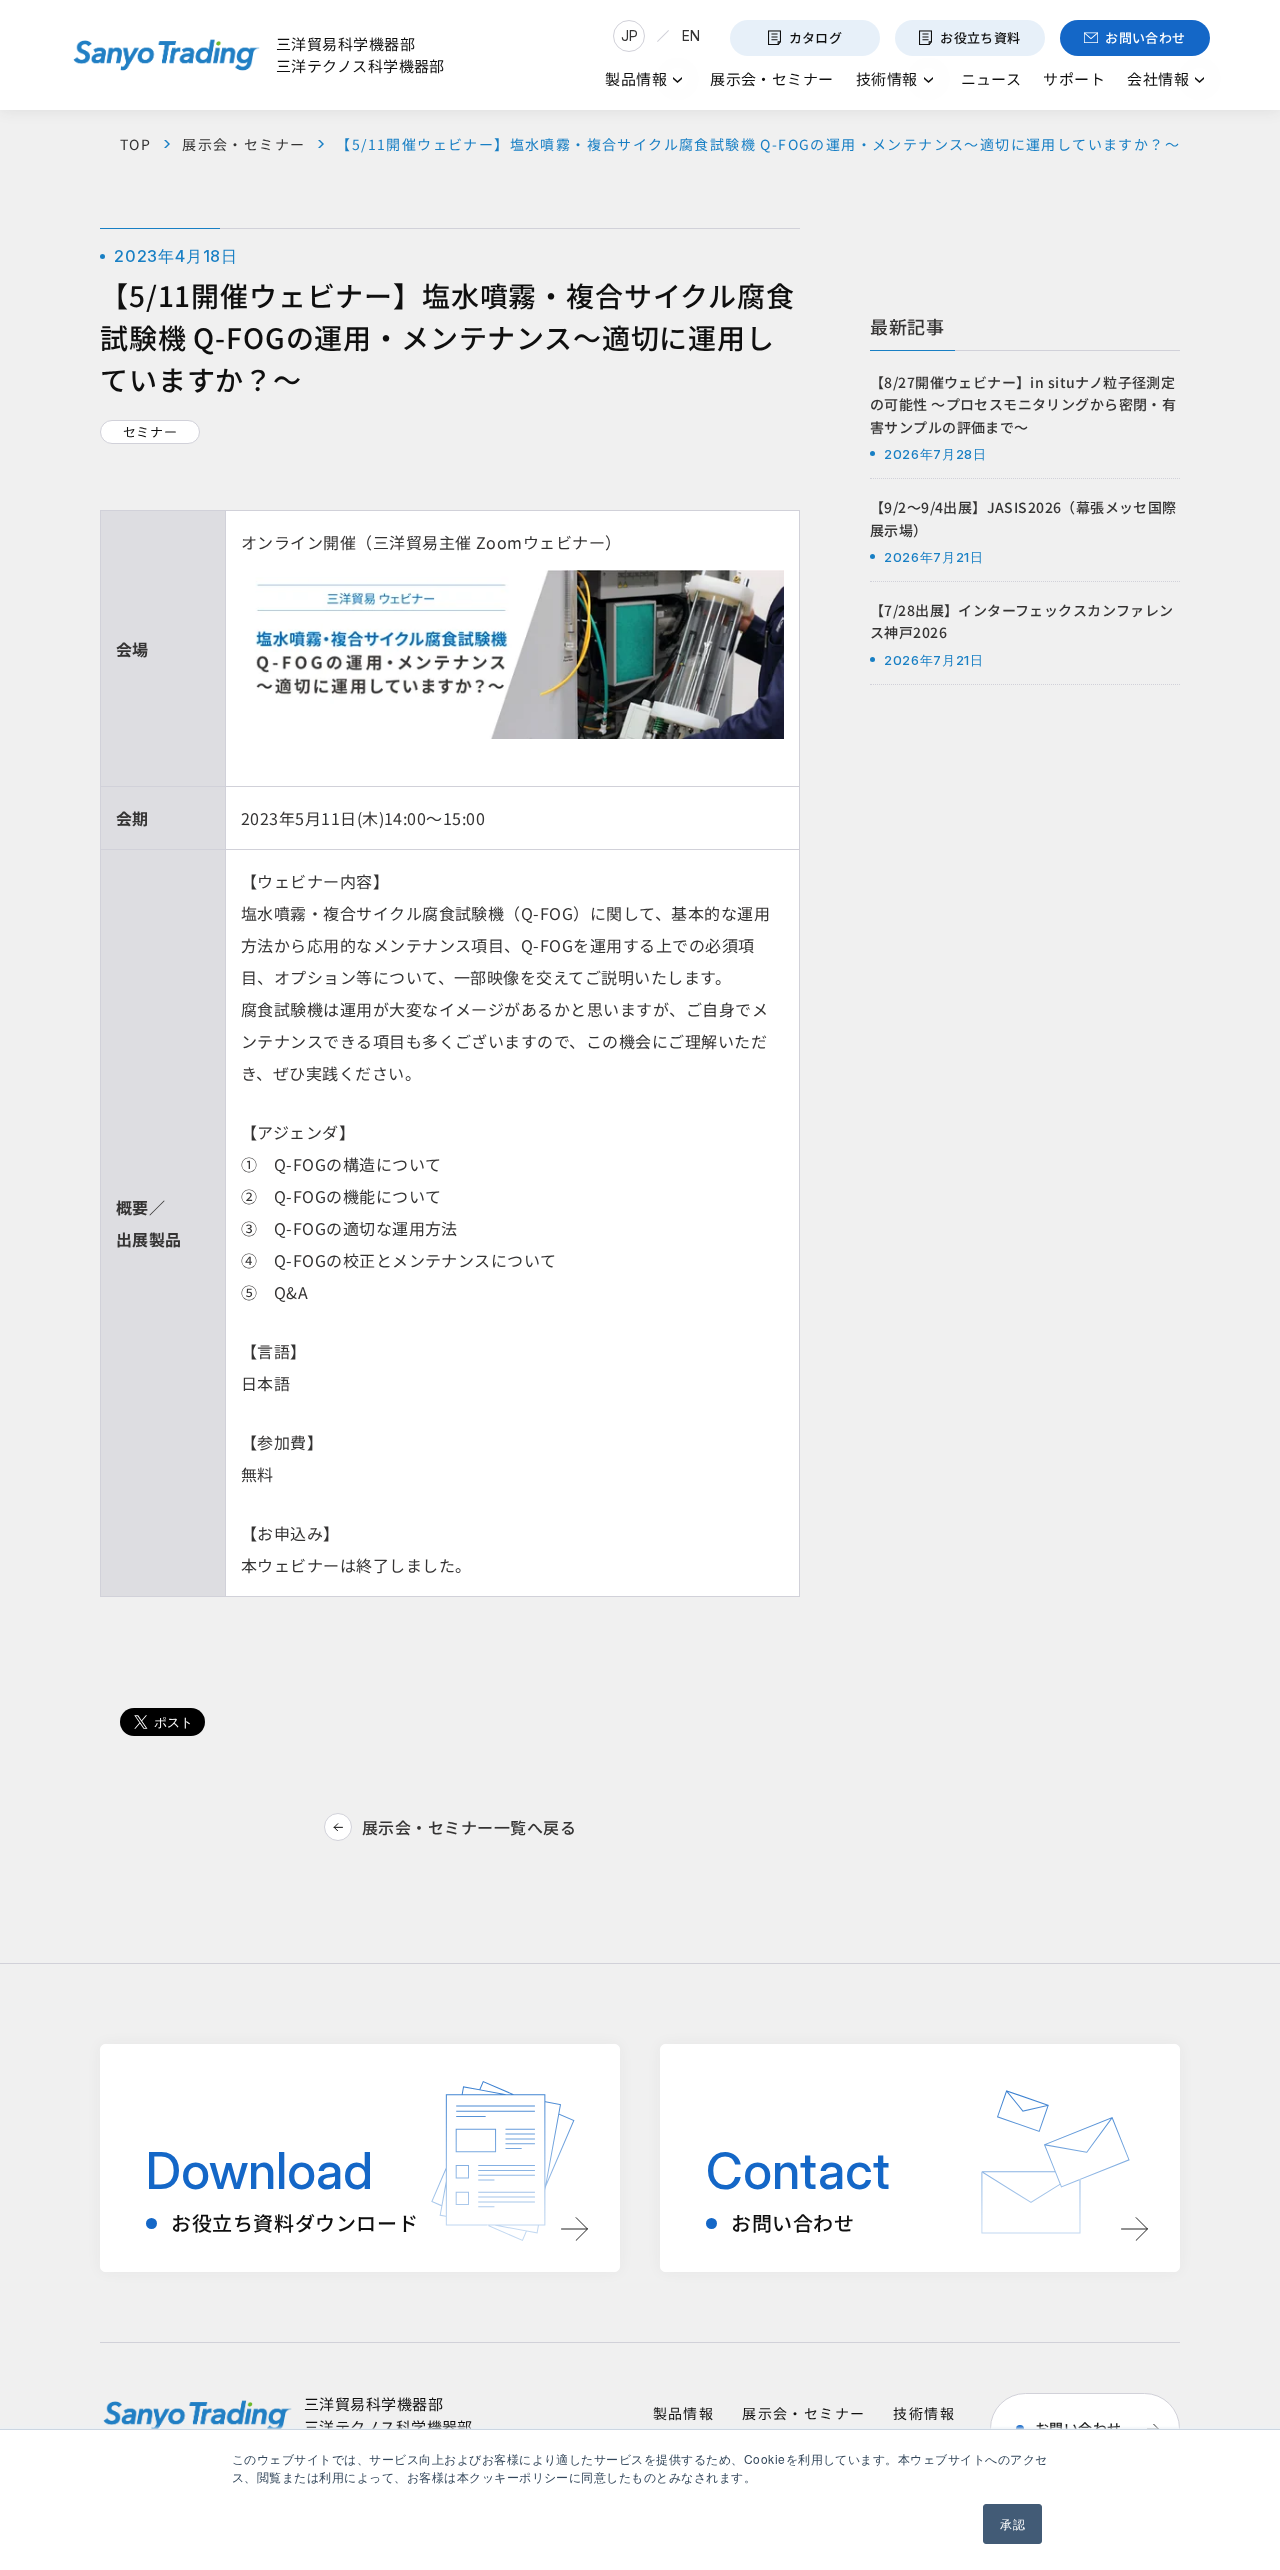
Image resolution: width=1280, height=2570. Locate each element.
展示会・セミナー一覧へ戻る (469, 1827)
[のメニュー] (677, 79)
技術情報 (924, 2413)
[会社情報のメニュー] (1199, 79)
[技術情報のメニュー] (928, 79)
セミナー (150, 431)
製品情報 (684, 2413)
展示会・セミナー (243, 144)
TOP (135, 144)
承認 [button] (1012, 2523)
